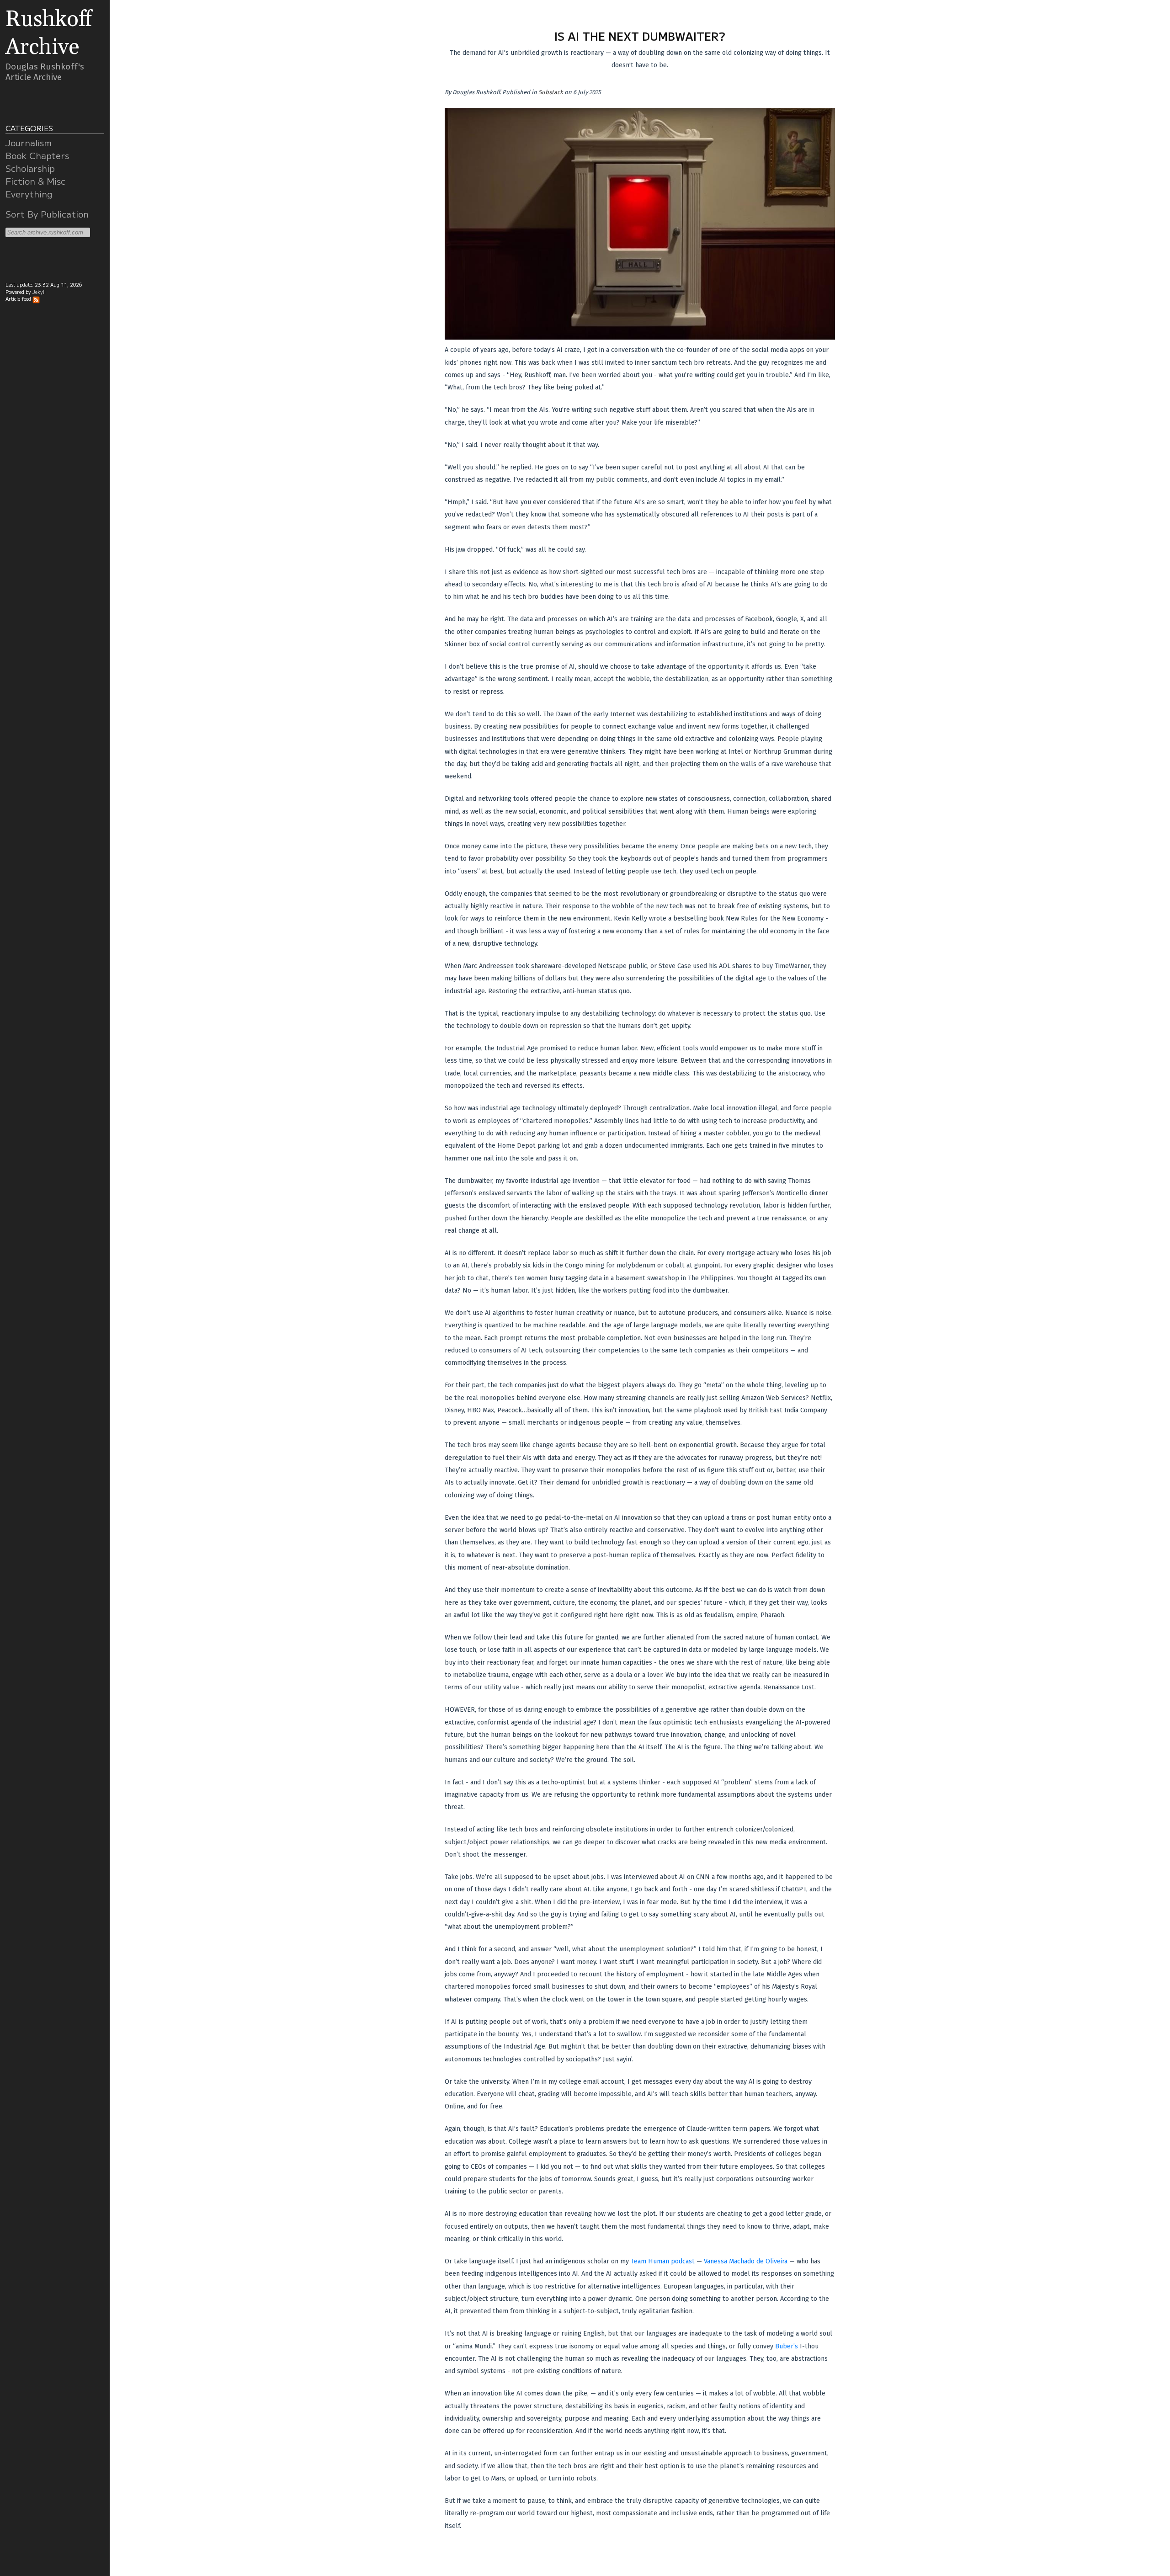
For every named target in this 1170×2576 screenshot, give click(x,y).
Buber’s (787, 2346)
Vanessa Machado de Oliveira (746, 2261)
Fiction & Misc (35, 181)
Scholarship (30, 168)
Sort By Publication (47, 214)
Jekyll (39, 292)
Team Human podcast (663, 2261)
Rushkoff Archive (49, 33)
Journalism (29, 143)
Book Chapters (37, 155)
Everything (29, 194)
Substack (551, 92)
